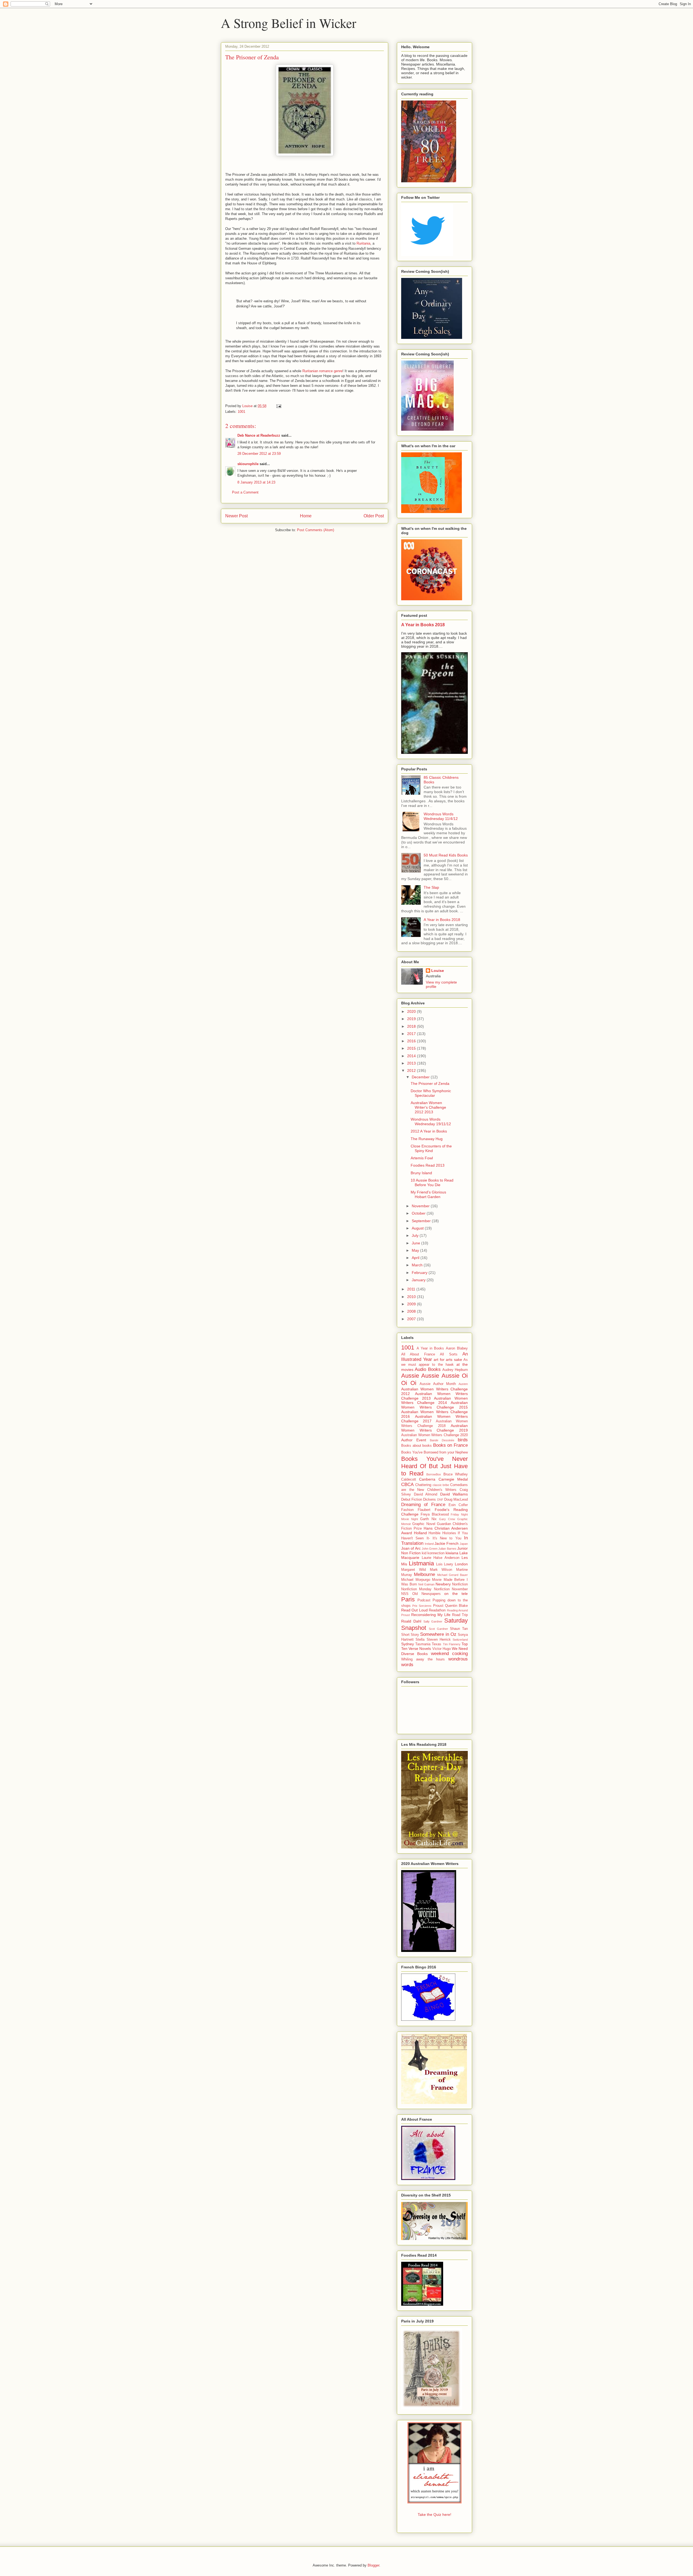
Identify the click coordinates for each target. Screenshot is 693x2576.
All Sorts (449, 1354)
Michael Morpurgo (416, 1580)
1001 (241, 412)
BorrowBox (434, 1474)
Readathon (437, 1610)
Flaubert (424, 1510)
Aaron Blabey (457, 1348)
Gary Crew (447, 1519)
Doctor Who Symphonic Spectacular (431, 1093)
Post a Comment (245, 492)
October (419, 1213)
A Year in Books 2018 (423, 625)
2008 (412, 1311)
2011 (412, 1289)
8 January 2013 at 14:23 (256, 482)
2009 (412, 1304)
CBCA (407, 1485)
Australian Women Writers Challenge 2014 (434, 1401)
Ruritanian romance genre (322, 371)
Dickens (429, 1500)
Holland (420, 1533)
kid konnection (433, 1553)
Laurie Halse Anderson (441, 1558)
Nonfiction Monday (416, 1589)
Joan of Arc (411, 1548)
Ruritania (363, 243)
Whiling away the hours (423, 1659)
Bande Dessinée (442, 1440)
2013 (412, 1063)
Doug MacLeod (456, 1500)
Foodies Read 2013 (428, 1165)
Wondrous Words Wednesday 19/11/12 (431, 1122)
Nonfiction (460, 1584)
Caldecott (409, 1480)
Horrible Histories (442, 1533)
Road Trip (460, 1615)
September (422, 1221)
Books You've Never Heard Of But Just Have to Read (434, 1466)
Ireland (429, 1544)
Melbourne (424, 1574)
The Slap (431, 887)
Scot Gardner (438, 1629)
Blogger (373, 2565)
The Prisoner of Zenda (430, 1083)
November (421, 1206)
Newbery (443, 1584)
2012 (412, 1070)
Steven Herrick (439, 1640)
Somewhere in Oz (438, 1634)
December (421, 1077)
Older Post (374, 516)
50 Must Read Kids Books (446, 855)
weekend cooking (449, 1654)
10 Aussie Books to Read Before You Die (432, 1182)
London (461, 1564)
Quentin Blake (456, 1606)
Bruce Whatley (456, 1474)
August (418, 1228)
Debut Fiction (412, 1500)
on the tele (456, 1594)
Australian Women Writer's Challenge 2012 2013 (428, 1107)
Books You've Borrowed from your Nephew (434, 1452)
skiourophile (248, 464)
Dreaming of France (423, 1505)
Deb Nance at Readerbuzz (259, 435)
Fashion (407, 1510)
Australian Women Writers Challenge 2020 (434, 1435)
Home (306, 516)
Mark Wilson (441, 1570)
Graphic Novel (424, 1524)
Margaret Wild (413, 1570)
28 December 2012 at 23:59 (259, 454)
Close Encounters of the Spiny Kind (431, 1148)
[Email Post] (278, 406)
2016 (412, 1041)
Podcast (424, 1600)
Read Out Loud (414, 1610)
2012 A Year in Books (429, 1131)
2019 (412, 1019)
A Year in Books (430, 1348)
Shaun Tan (459, 1629)
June (416, 1243)
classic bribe (441, 1485)
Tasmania (423, 1644)
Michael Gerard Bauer (452, 1575)
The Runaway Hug (427, 1139)
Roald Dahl (411, 1621)
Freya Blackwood (435, 1514)
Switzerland (460, 1640)
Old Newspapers (426, 1594)
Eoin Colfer (458, 1505)
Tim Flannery (452, 1644)
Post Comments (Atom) (316, 530)
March (418, 1265)
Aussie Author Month (438, 1384)
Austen (463, 1384)
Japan (464, 1544)
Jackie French (447, 1543)
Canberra (427, 1479)
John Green (430, 1549)
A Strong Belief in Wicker (289, 23)
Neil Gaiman (426, 1584)
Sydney (408, 1644)
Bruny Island (421, 1173)
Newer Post (236, 516)
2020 (412, 1011)
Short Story (410, 1635)
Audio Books (428, 1369)
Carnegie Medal (453, 1479)
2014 (412, 1056)
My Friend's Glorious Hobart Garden (428, 1194)
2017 (412, 1034)
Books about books (416, 1446)
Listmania (421, 1563)
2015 (412, 1048)
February (420, 1273)
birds (463, 1440)
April (416, 1258)
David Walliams (454, 1494)
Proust (438, 1606)
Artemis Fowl (422, 1158)
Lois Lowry (445, 1564)
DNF (440, 1500)
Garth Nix (428, 1519)
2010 (412, 1297)
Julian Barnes (447, 1549)
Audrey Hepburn (455, 1370)
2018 (412, 1026)
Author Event (414, 1440)
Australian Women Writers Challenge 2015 (434, 1405)
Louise (438, 971)
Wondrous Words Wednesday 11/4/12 (441, 816)
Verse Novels (420, 1649)
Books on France (450, 1445)
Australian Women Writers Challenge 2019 (434, 1428)
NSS (405, 1594)
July (416, 1235)
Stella (420, 1640)
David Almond (426, 1494)
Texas (437, 1644)
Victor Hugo (442, 1649)
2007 (412, 1319)
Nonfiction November (451, 1589)
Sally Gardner (433, 1621)
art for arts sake (448, 1360)
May (416, 1250)
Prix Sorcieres (422, 1606)
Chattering (423, 1485)
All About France (418, 1354)
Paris (408, 1599)
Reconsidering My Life (431, 1615)
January (419, 1280)
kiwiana (452, 1553)
